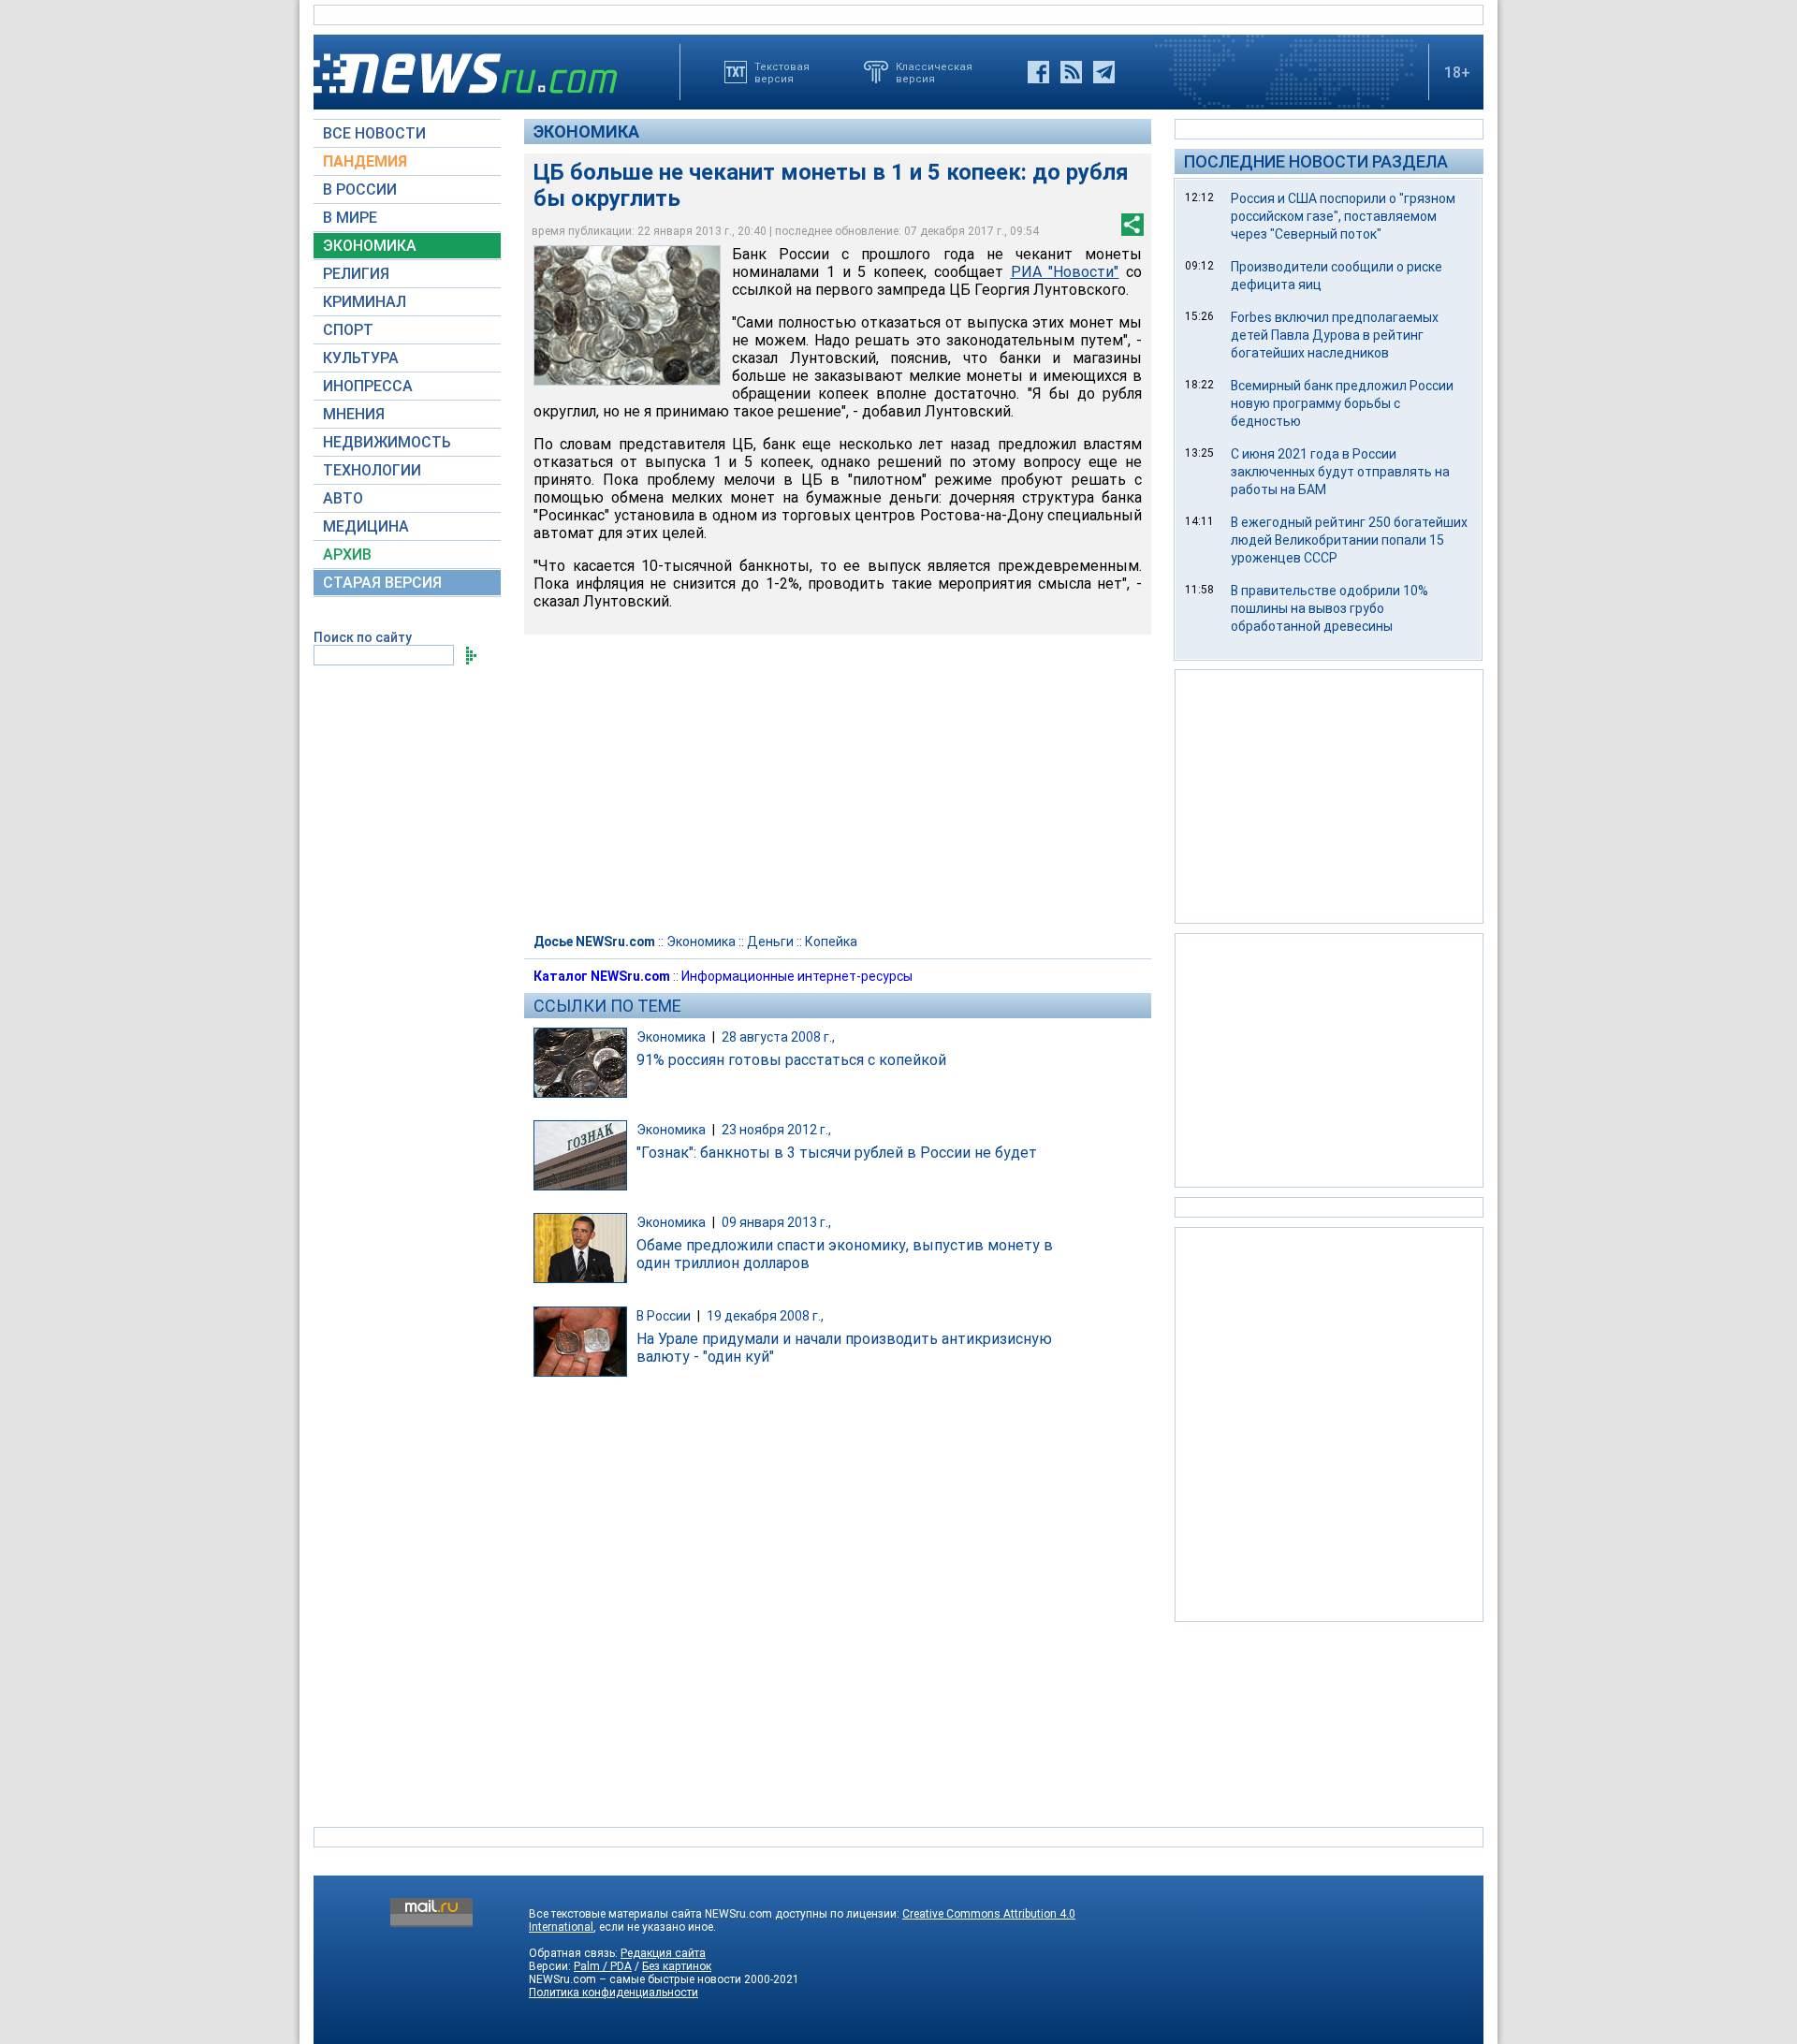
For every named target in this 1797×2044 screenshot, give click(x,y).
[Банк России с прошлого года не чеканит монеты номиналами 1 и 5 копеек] (627, 315)
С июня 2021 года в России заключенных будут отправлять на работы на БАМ (1340, 472)
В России (664, 1316)
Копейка (831, 942)
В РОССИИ (360, 190)
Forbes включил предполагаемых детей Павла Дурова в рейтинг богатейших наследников (1335, 335)
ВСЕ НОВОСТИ (374, 133)
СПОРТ (348, 330)
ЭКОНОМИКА (370, 246)
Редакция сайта (663, 1953)
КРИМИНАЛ (365, 302)
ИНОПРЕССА (368, 386)
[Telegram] (1104, 72)
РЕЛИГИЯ (356, 274)
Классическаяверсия (934, 72)
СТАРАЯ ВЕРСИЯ (382, 583)
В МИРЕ (350, 218)
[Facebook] (1038, 72)
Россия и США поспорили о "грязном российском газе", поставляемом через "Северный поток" (1343, 216)
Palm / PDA (603, 1966)
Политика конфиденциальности (614, 1993)
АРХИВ (347, 555)
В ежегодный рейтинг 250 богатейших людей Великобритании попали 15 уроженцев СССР (1349, 540)
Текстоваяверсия (782, 72)
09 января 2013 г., (776, 1222)
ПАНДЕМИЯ (365, 161)
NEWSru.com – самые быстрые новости (635, 1979)
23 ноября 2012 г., (776, 1130)
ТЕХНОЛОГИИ (372, 470)
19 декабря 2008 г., (765, 1316)
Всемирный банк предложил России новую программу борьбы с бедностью (1342, 403)
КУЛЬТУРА (361, 358)
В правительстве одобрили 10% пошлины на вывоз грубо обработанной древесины (1329, 608)
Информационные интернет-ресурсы (797, 976)
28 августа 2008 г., (778, 1037)
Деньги (770, 942)
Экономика (586, 131)
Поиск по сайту (363, 637)
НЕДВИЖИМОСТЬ (387, 442)
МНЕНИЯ (354, 414)
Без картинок (677, 1966)
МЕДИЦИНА (366, 526)
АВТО (343, 498)
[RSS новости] (1071, 72)
